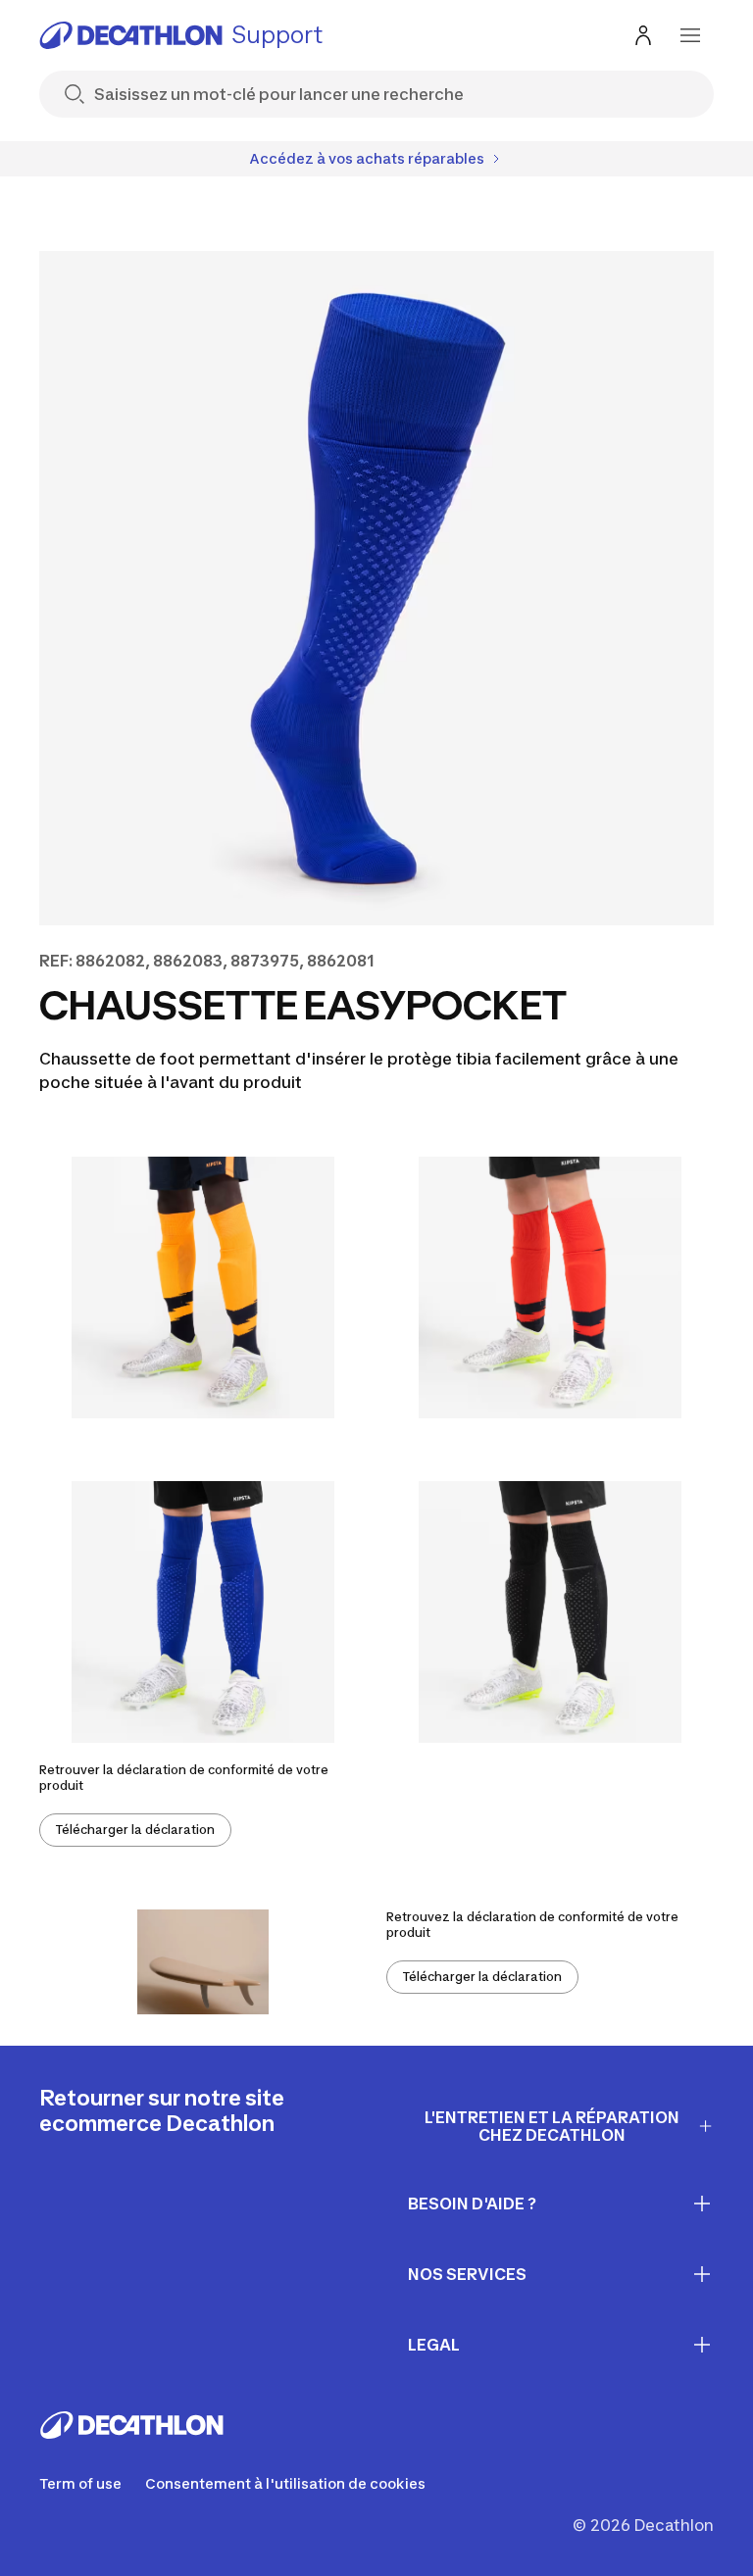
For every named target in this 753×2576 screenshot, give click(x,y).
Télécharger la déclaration (135, 1830)
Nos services (467, 2274)
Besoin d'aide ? (472, 2204)
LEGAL (434, 2345)
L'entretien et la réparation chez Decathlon (552, 2127)
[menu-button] (690, 35)
